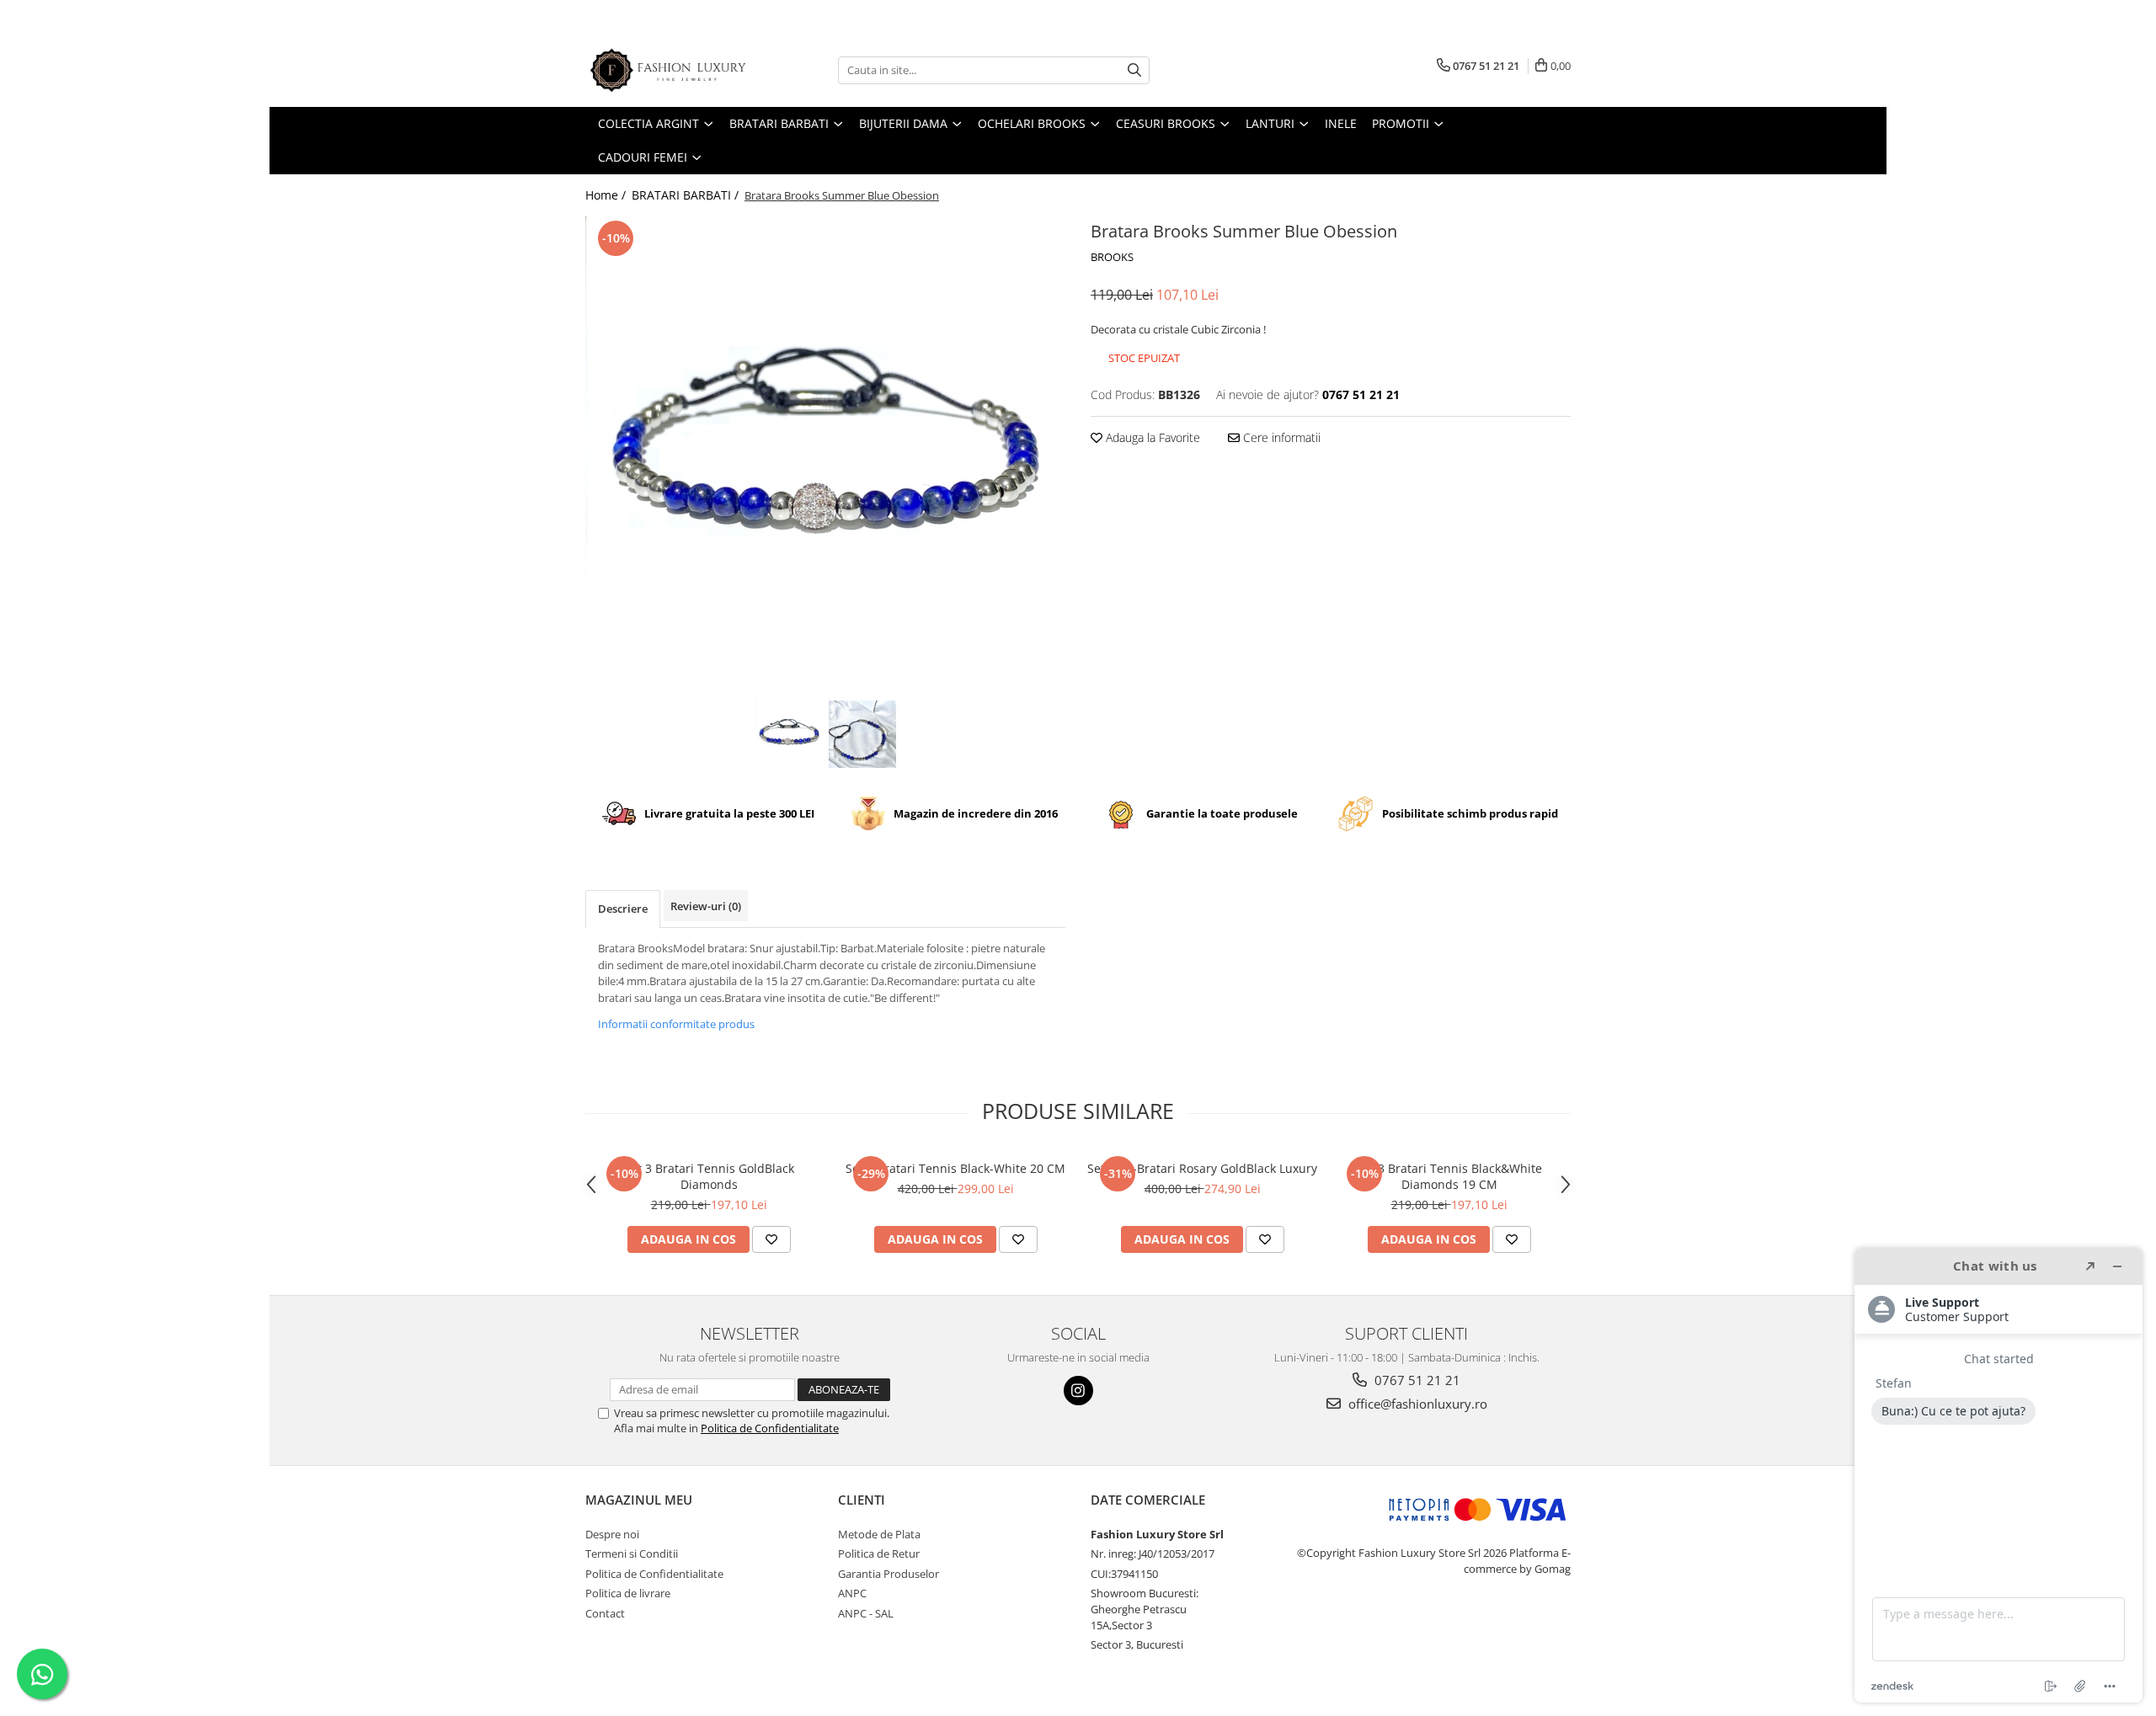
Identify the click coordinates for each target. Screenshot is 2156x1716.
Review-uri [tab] (706, 906)
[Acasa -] (670, 70)
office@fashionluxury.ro (1416, 1404)
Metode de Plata (879, 1534)
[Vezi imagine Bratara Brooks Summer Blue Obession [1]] (862, 734)
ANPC (852, 1593)
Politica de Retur (879, 1553)
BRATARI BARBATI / (687, 195)
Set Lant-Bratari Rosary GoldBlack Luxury (1202, 1168)
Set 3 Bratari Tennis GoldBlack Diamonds (709, 1176)
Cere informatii (1280, 437)
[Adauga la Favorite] (771, 1239)
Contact (605, 1613)
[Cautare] (1134, 70)
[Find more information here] (1999, 1475)
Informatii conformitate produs (676, 1024)
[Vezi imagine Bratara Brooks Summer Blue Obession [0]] (789, 734)
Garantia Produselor (889, 1574)
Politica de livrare (628, 1593)
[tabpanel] (825, 456)
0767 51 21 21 (1416, 1380)
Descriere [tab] (623, 909)
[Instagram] (1078, 1391)
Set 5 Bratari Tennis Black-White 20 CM (955, 1168)
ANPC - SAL (866, 1613)
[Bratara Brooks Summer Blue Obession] (825, 456)
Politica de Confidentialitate (770, 1428)
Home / (607, 195)
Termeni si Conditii (632, 1553)
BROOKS (1112, 257)
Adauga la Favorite (1151, 437)
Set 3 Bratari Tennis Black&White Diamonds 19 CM (1449, 1176)
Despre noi (612, 1534)
